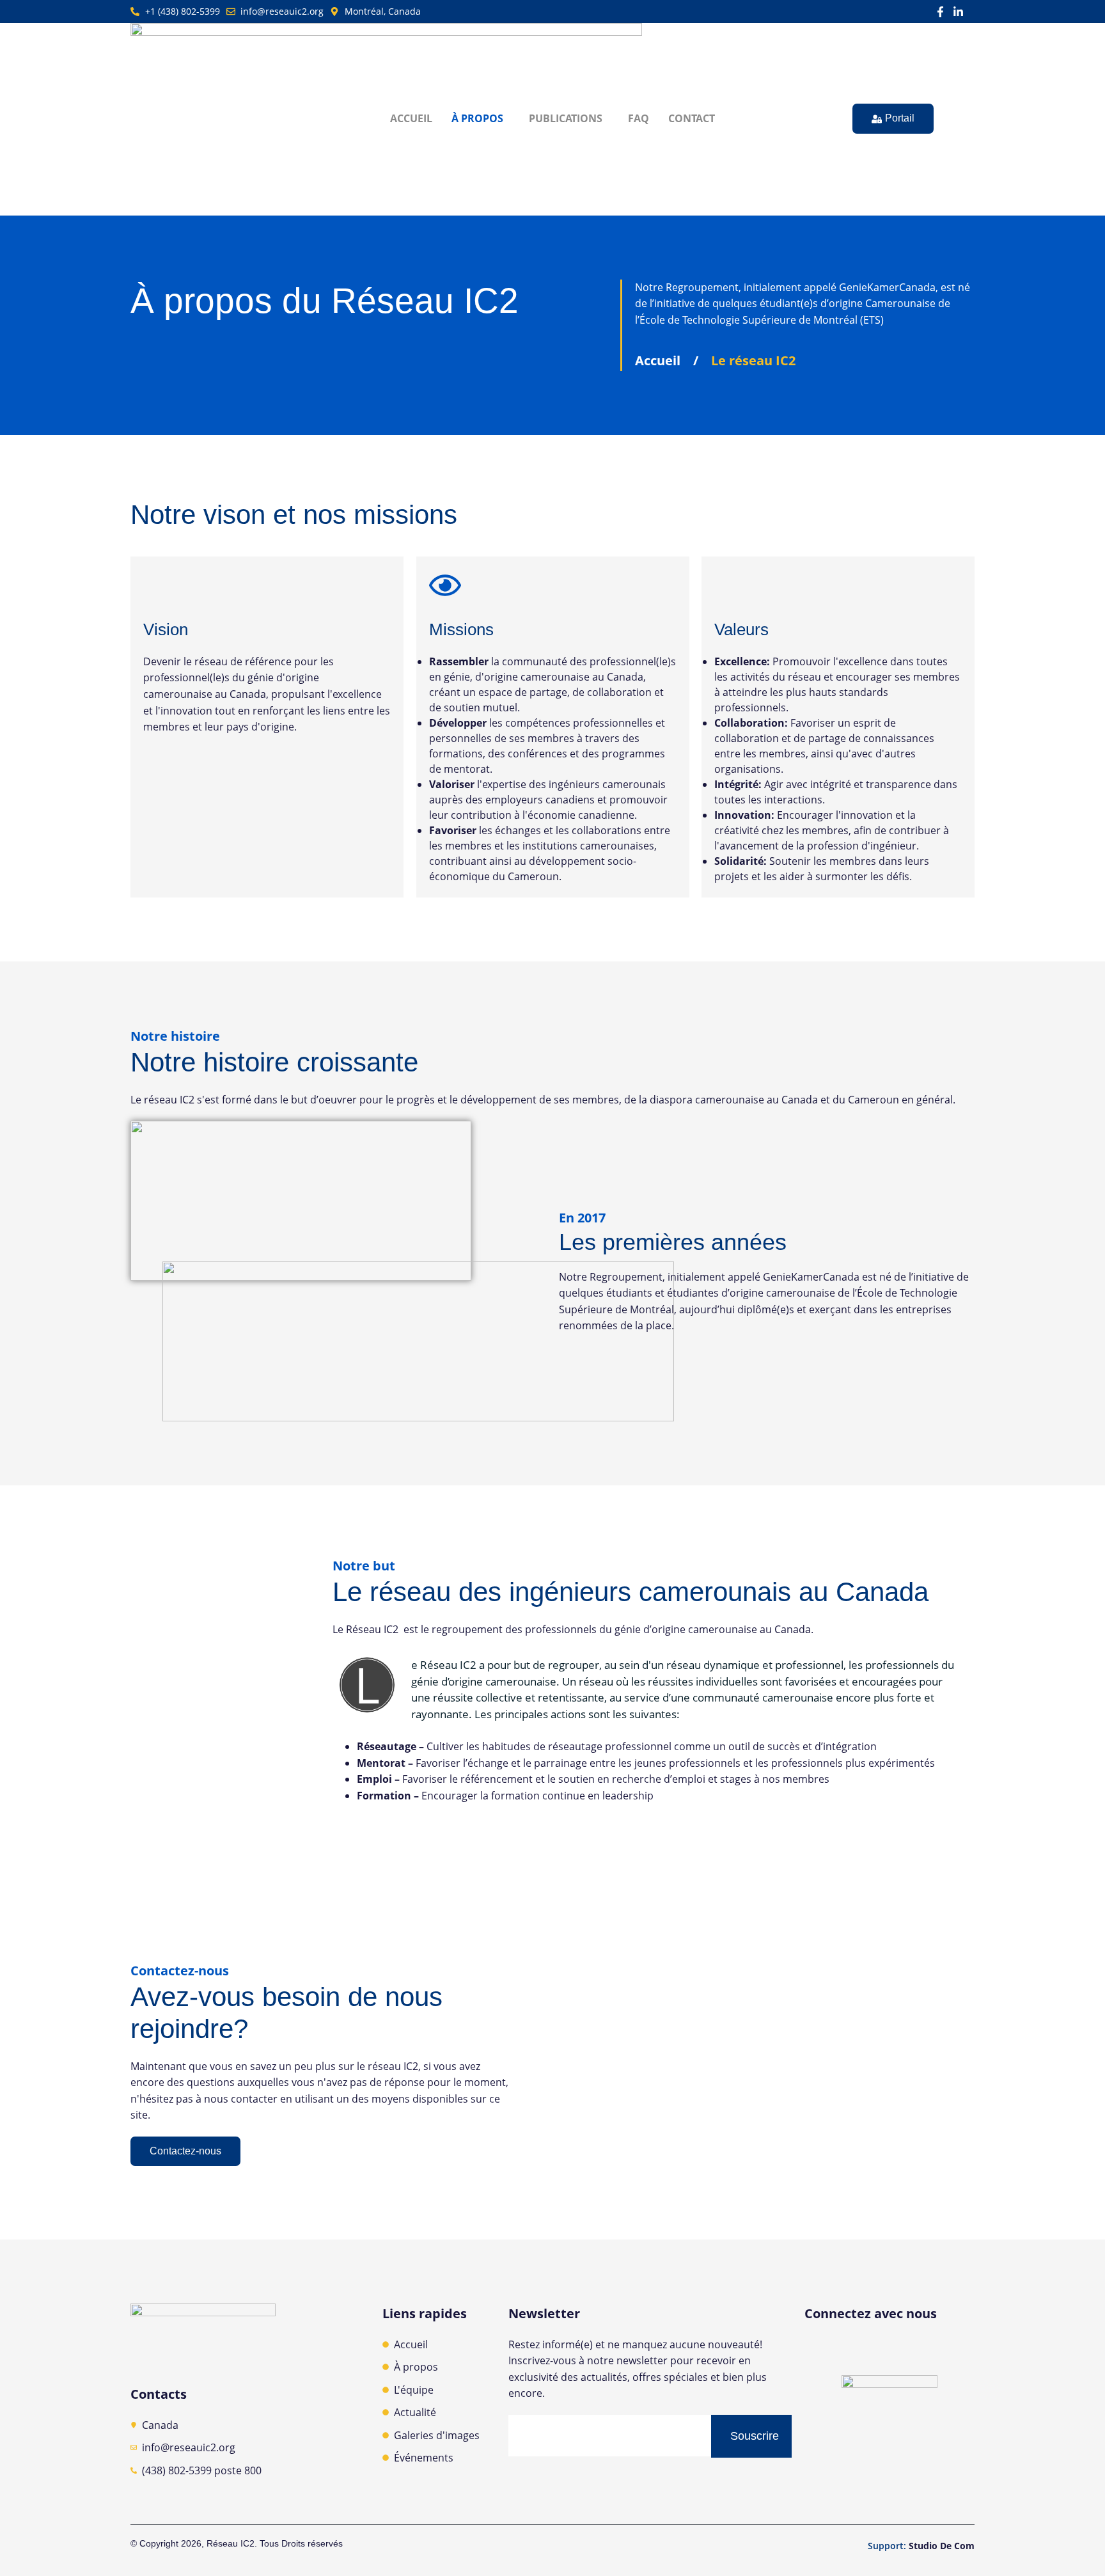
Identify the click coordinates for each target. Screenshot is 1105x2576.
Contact (692, 118)
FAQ (639, 118)
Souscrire (755, 2436)
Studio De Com (942, 2546)
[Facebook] (875, 2350)
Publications (566, 118)
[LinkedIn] (904, 2350)
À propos (477, 118)
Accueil (411, 118)
